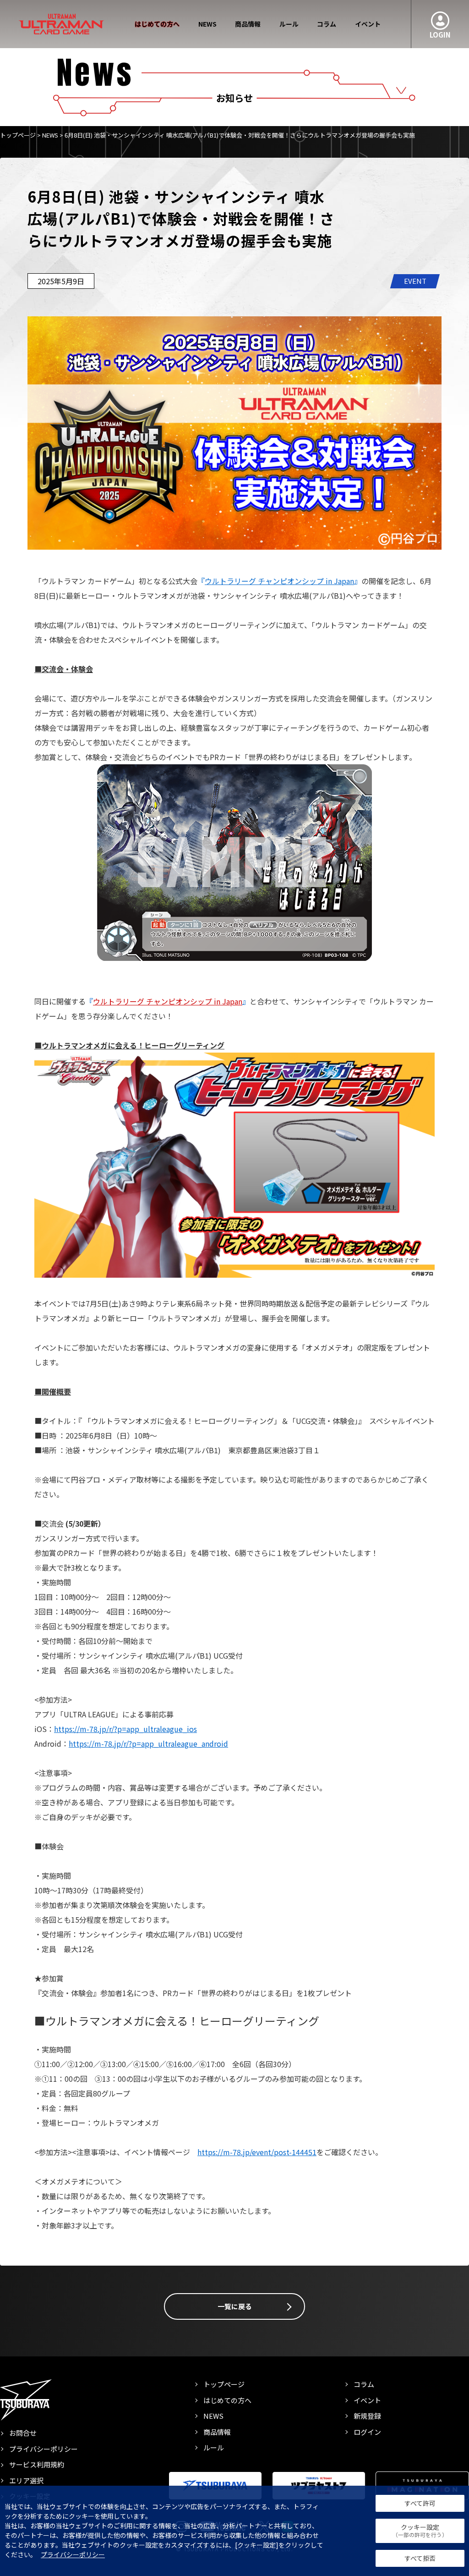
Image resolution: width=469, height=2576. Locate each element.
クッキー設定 (420, 2531)
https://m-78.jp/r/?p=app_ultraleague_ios (125, 1729)
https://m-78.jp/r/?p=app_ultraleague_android (148, 1743)
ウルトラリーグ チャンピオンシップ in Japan (279, 581)
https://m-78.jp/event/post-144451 (257, 2152)
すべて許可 (420, 2503)
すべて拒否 (420, 2558)
